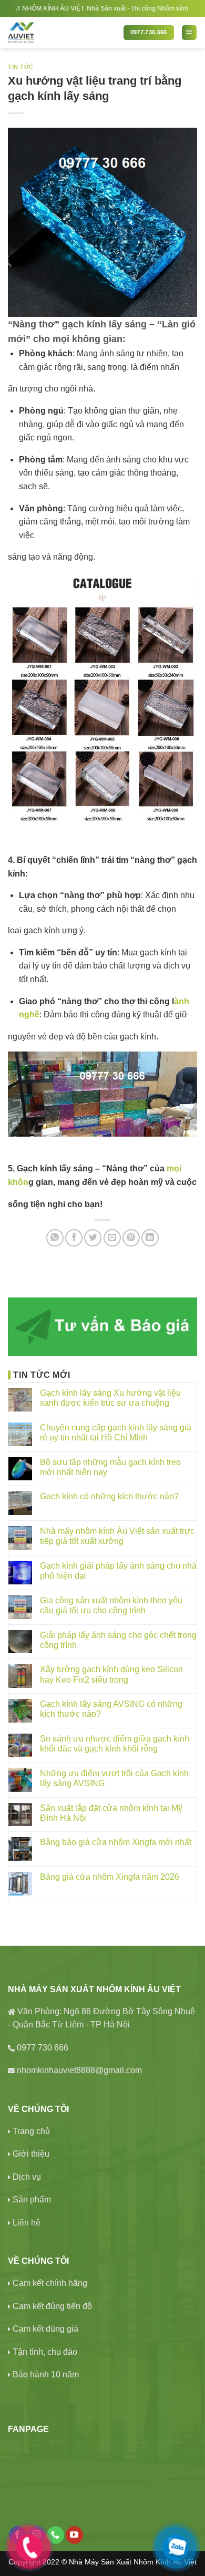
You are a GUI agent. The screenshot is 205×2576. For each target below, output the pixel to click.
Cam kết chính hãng (50, 2283)
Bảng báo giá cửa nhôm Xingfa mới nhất (116, 1842)
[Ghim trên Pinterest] (131, 1238)
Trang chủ (31, 2131)
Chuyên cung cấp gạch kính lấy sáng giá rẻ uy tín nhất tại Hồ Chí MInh (116, 1433)
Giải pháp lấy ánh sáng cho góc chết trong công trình (118, 1640)
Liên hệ (27, 2223)
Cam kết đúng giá (45, 2329)
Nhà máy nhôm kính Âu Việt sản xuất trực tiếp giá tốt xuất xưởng (117, 1536)
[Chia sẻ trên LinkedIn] (150, 1238)
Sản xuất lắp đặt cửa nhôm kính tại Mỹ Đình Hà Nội (111, 1813)
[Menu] (189, 33)
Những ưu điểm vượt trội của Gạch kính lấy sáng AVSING (114, 1778)
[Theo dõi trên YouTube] (74, 2535)
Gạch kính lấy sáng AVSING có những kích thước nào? (111, 1709)
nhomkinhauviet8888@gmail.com (79, 2070)
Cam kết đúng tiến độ (52, 2306)
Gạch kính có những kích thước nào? (109, 1496)
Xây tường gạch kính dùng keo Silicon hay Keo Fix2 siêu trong (111, 1674)
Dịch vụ (27, 2177)
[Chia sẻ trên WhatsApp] (55, 1238)
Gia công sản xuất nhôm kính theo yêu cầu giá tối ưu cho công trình (111, 1605)
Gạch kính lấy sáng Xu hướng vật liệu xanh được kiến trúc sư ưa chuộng (110, 1398)
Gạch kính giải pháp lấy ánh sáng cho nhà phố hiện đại (118, 1571)
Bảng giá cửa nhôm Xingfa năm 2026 (110, 1877)
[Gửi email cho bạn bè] (112, 1238)
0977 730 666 (43, 2048)
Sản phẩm (32, 2199)
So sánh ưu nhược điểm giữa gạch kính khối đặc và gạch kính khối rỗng (115, 1744)
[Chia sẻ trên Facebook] (74, 1238)
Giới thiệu (31, 2154)
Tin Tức (21, 67)
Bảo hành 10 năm (46, 2374)
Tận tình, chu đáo (45, 2352)
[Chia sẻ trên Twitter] (93, 1238)
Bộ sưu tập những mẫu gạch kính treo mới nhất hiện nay (110, 1467)
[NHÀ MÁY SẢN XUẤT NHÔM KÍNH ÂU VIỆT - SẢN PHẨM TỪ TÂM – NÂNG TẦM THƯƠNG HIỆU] (62, 33)
